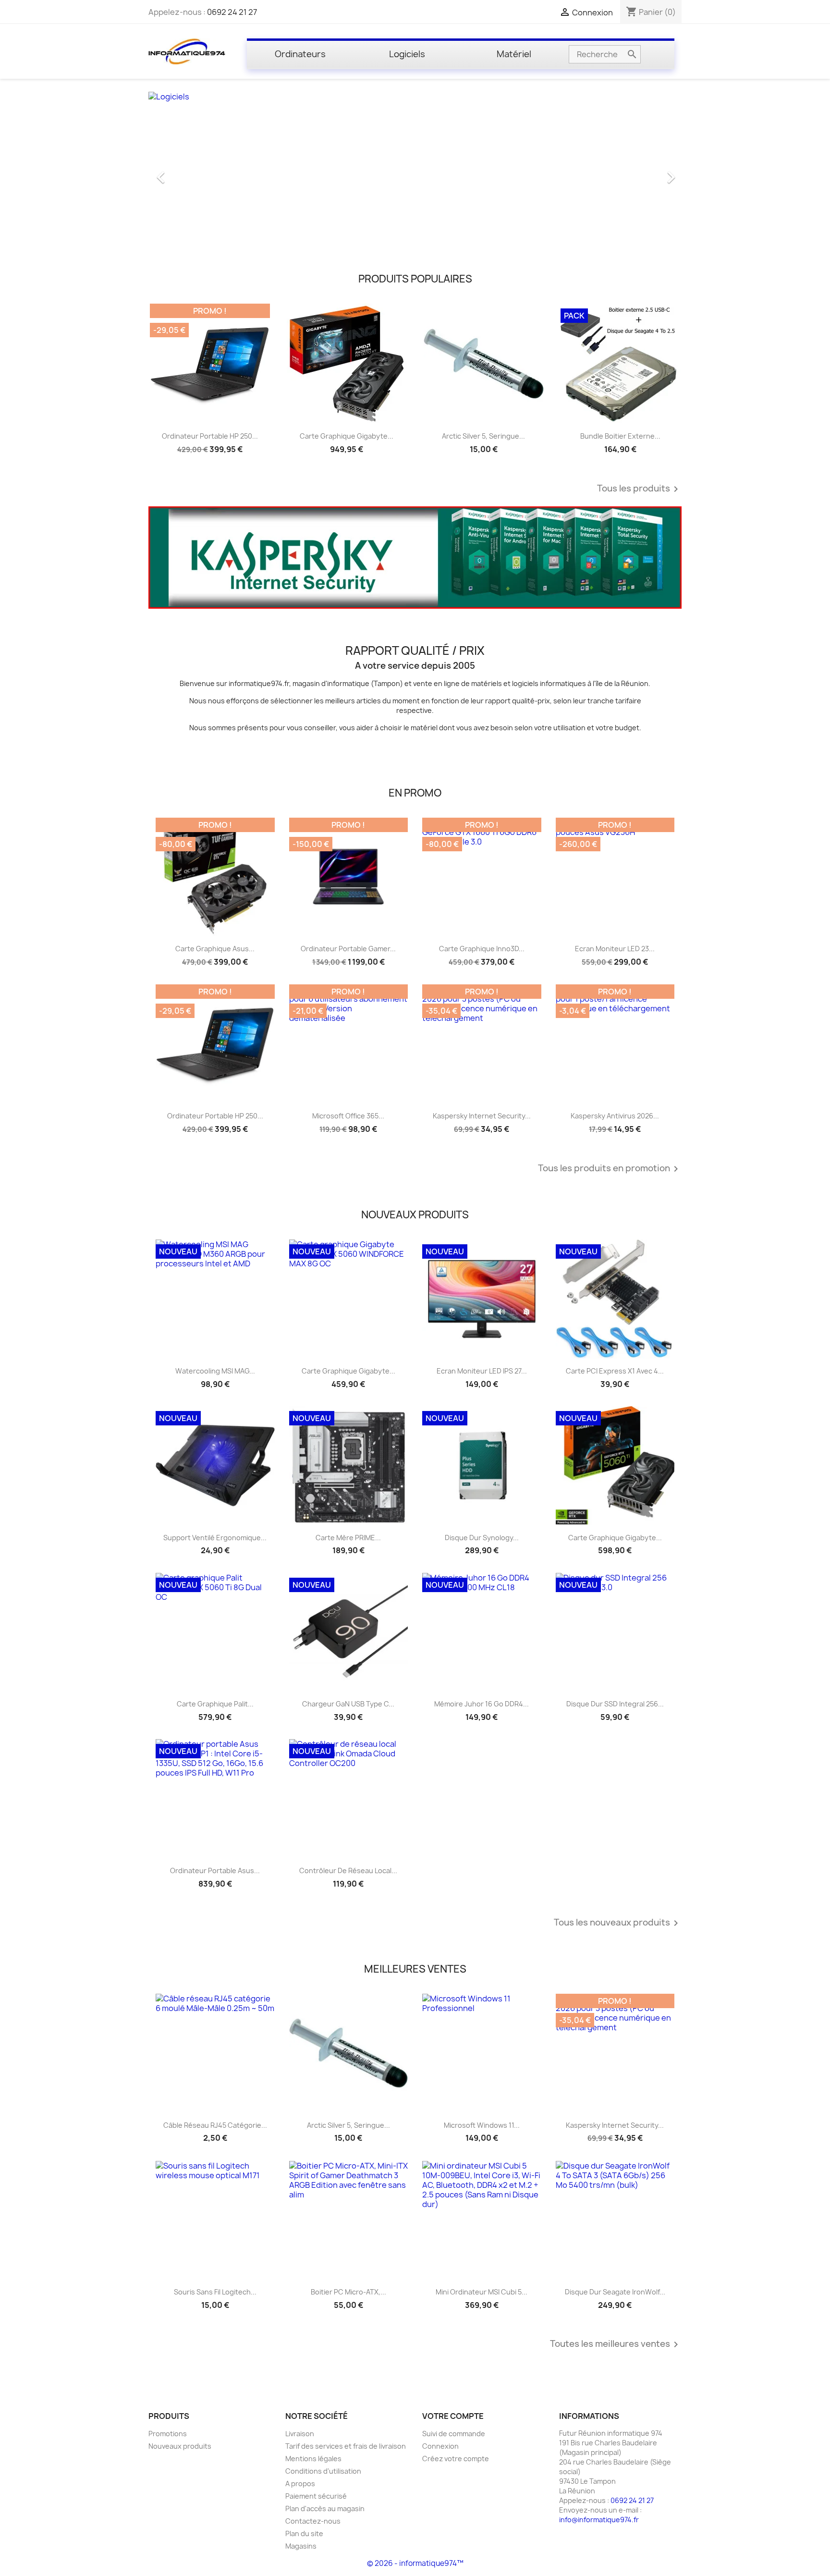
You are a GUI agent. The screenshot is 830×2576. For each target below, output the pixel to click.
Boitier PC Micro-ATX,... (348, 2292)
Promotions (168, 2434)
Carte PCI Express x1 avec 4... (615, 1371)
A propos (300, 2484)
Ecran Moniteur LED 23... (615, 949)
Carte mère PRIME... (348, 1538)
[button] (189, 172)
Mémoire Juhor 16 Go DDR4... (482, 1704)
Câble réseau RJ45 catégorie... (215, 2125)
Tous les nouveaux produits (618, 1923)
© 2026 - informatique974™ (415, 2563)
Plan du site (304, 2533)
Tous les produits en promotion (610, 1169)
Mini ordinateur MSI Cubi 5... (482, 2292)
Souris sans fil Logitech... (215, 2292)
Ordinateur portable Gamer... (348, 949)
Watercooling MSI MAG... (215, 1371)
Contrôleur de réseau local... (348, 1871)
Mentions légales (313, 2459)
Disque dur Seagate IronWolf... (615, 2292)
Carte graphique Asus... (215, 949)
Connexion (440, 2446)
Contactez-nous (313, 2521)
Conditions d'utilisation (323, 2471)
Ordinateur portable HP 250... (210, 436)
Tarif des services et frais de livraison (346, 2446)
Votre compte (453, 2416)
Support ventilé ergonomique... (215, 1538)
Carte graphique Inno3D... (482, 949)
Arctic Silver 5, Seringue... (483, 436)
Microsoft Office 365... (348, 1116)
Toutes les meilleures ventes (616, 2344)
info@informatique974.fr (599, 2520)
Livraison (300, 2434)
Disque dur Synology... (482, 1538)
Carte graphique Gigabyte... (347, 436)
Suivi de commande (454, 2434)
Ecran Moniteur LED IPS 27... (482, 1371)
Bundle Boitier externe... (620, 436)
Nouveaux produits (180, 2446)
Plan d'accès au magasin (325, 2509)
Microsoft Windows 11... (482, 2125)
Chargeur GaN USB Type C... (348, 1704)
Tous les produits (639, 489)
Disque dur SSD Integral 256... (615, 1704)
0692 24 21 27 (232, 12)
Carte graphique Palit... (215, 1704)
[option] (415, 172)
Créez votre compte (456, 2459)
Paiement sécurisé (316, 2496)
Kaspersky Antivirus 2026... (615, 1116)
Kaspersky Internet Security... (482, 1116)
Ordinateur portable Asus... (215, 1871)
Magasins (301, 2546)
